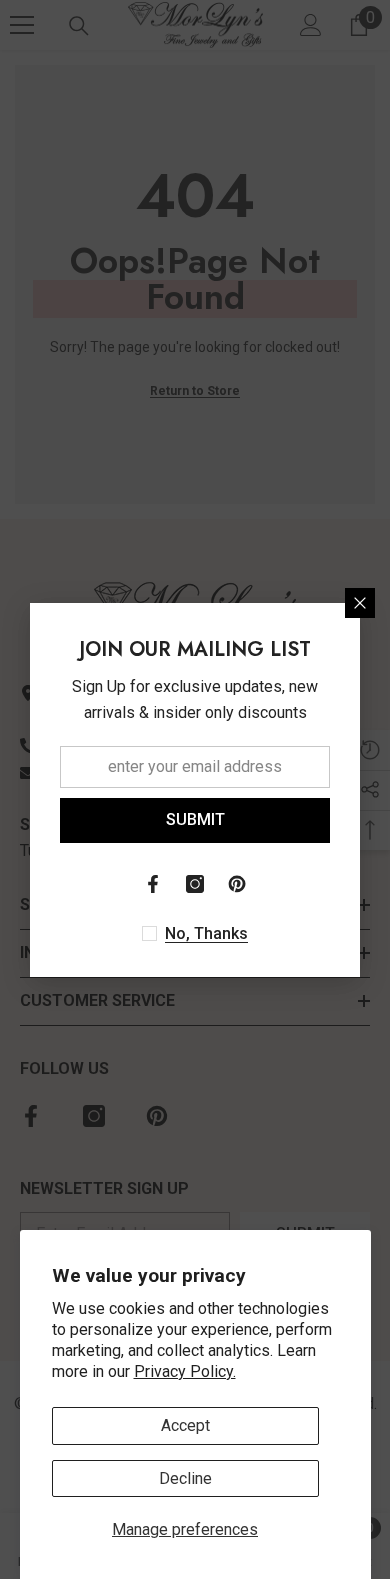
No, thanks (206, 933)
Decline (185, 1478)
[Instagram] (195, 884)
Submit (195, 819)
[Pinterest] (237, 884)
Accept (185, 1425)
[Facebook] (153, 884)
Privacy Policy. (185, 1371)
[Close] (360, 603)
